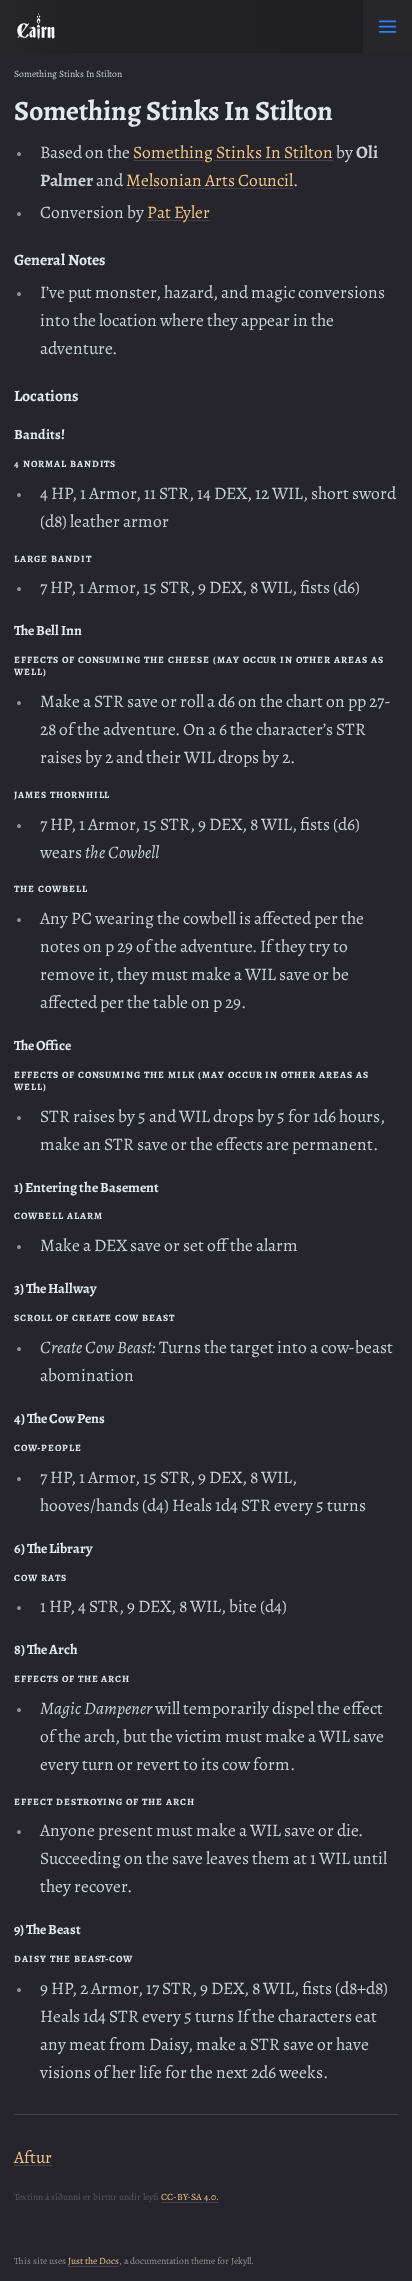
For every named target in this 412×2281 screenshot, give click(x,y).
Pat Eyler (178, 212)
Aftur (33, 2157)
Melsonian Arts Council (209, 180)
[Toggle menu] (387, 26)
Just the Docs (93, 2260)
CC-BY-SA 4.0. (190, 2196)
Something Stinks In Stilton (233, 152)
